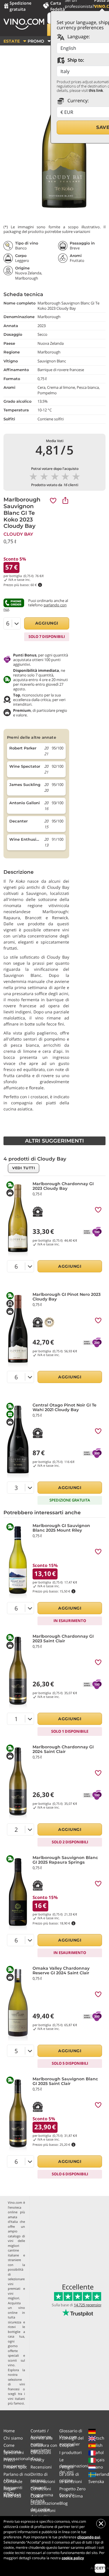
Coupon (67, 2445)
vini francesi (16, 2387)
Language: (78, 37)
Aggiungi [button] (47, 623)
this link (96, 90)
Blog (64, 2503)
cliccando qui (89, 2537)
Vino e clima (71, 2496)
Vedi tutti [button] (24, 1168)
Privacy (37, 2460)
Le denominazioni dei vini (74, 2466)
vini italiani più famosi (16, 2401)
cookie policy (73, 2558)
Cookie (37, 2496)
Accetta (100, 2568)
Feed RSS (12, 2496)
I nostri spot (15, 2467)
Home (9, 2431)
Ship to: (75, 60)
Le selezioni (71, 2481)
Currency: (77, 101)
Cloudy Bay (18, 534)
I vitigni (66, 2467)
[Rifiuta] (101, 2524)
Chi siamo (13, 2438)
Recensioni (41, 2467)
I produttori (70, 2452)
